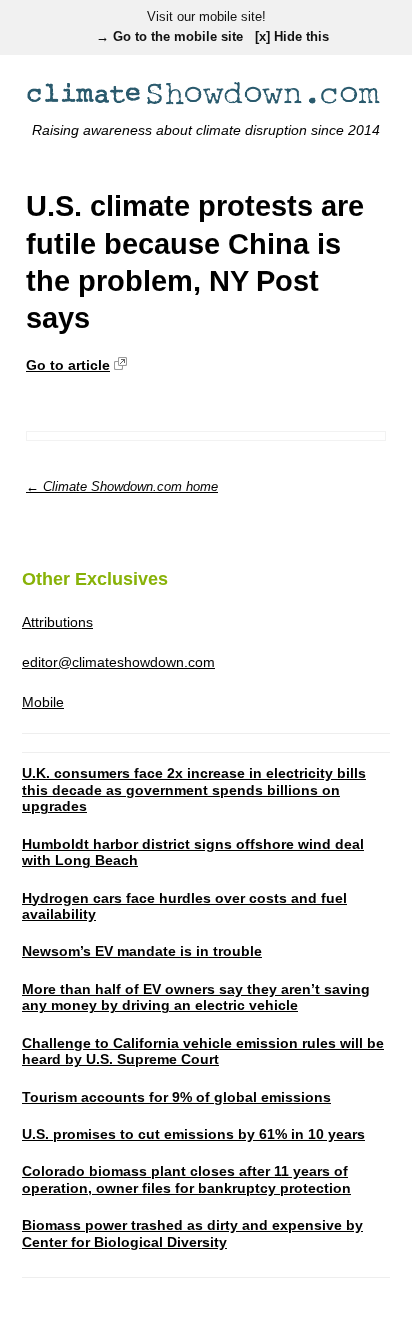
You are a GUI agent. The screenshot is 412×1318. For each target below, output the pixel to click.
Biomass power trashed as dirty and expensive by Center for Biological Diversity (192, 1233)
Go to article (68, 365)
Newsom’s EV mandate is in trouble (142, 951)
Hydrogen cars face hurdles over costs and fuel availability (184, 906)
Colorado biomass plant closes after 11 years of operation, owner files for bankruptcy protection (186, 1179)
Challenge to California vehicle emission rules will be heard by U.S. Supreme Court (203, 1051)
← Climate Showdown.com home (122, 486)
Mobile (43, 702)
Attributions (57, 622)
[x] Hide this (292, 37)
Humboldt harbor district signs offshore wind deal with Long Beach (193, 852)
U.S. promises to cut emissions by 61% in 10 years (193, 1134)
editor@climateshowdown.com (118, 662)
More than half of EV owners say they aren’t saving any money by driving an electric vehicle (196, 997)
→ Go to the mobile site (169, 37)
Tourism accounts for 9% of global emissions (176, 1097)
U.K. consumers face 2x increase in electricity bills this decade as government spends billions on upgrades (194, 790)
